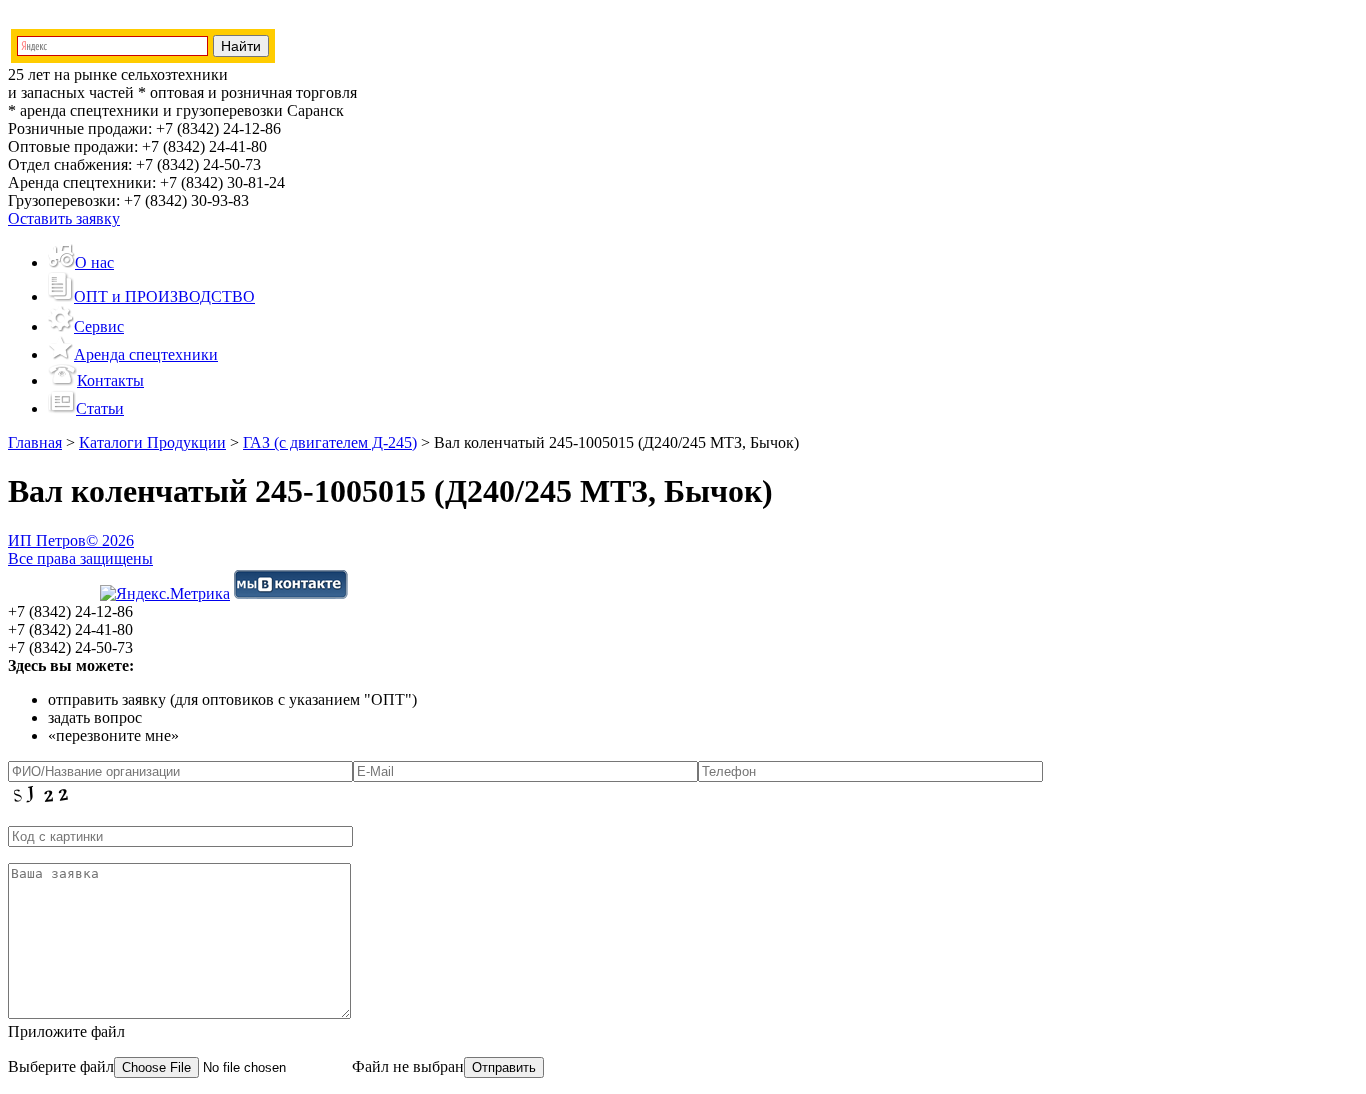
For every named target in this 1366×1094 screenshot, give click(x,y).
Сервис (99, 326)
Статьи (100, 408)
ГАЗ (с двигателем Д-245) (330, 442)
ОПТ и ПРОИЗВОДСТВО (164, 296)
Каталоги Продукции (152, 442)
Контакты (110, 380)
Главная (35, 442)
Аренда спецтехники (146, 354)
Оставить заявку (64, 218)
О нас (94, 262)
